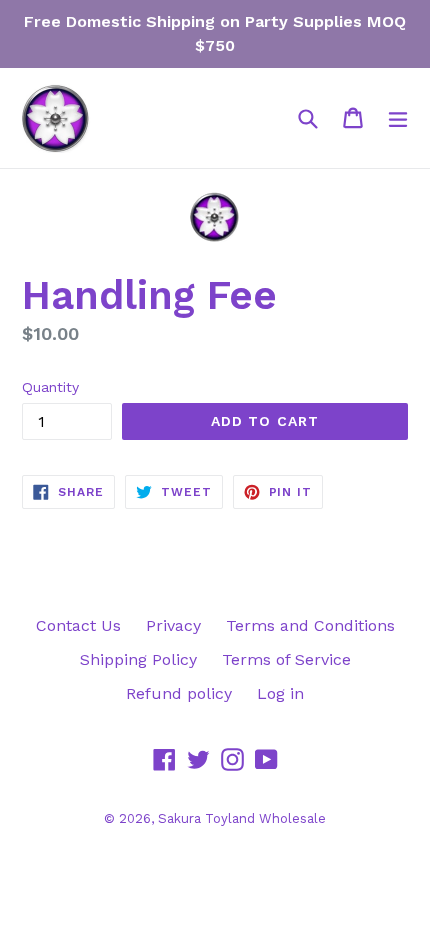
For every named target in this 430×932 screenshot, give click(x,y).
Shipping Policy (138, 659)
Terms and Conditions (310, 625)
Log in (280, 693)
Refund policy (179, 693)
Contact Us (78, 625)
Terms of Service (286, 659)
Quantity (50, 387)
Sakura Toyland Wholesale (242, 818)
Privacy (173, 625)
